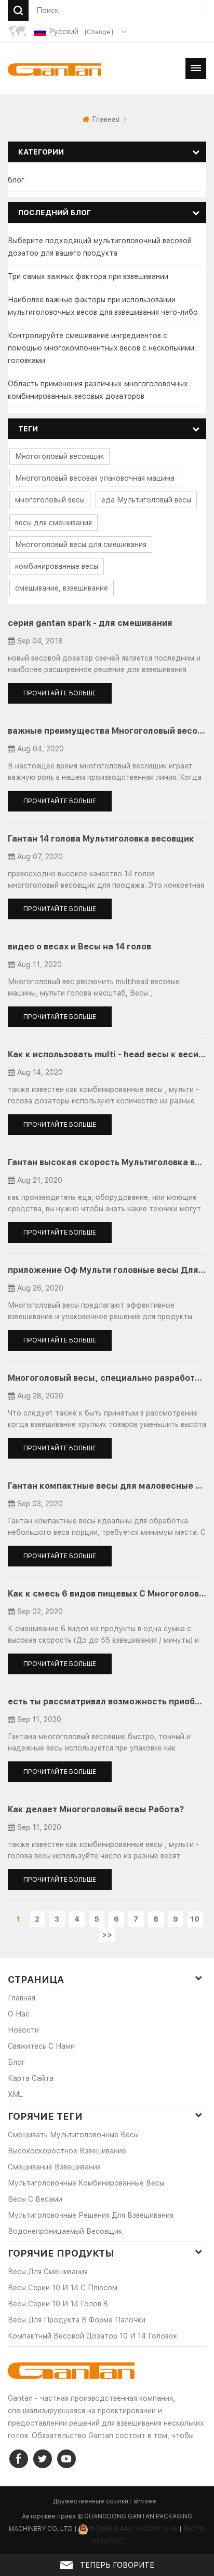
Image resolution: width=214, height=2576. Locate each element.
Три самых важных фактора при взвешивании (88, 276)
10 (195, 1919)
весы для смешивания (53, 523)
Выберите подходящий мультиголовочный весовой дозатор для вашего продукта (100, 247)
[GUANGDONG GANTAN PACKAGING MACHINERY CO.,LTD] (55, 69)
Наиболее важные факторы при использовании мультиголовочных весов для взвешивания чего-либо (103, 306)
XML (15, 2094)
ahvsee (145, 2501)
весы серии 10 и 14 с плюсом (63, 2288)
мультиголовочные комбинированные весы (86, 2183)
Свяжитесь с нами (41, 2046)
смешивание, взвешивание (62, 588)
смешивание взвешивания (54, 2167)
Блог (16, 2062)
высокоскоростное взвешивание (67, 2151)
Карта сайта (31, 2078)
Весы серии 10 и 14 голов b (58, 2304)
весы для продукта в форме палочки (77, 2320)
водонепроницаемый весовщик (65, 2231)
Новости (23, 2030)
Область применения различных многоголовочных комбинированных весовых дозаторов (98, 390)
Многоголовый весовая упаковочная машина (95, 478)
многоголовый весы (50, 500)
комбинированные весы (57, 566)
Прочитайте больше (60, 693)
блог (16, 180)
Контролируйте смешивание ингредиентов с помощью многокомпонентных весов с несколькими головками (101, 348)
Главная (106, 119)
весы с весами (35, 2199)
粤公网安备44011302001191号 (133, 2529)
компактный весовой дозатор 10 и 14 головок (92, 2336)
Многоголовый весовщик (59, 456)
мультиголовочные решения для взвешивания (91, 2215)
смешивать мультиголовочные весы (73, 2135)
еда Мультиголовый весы (146, 500)
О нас (19, 2014)
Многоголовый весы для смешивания (81, 544)
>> (107, 1935)
